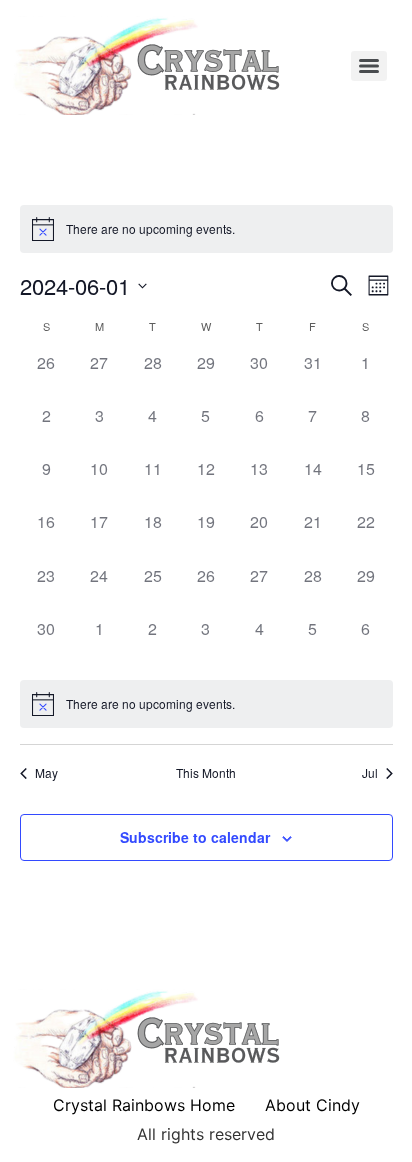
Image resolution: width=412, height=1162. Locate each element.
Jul (370, 773)
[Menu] (369, 66)
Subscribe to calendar (195, 837)
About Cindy (312, 1105)
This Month (206, 773)
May (46, 773)
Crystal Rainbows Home (144, 1105)
